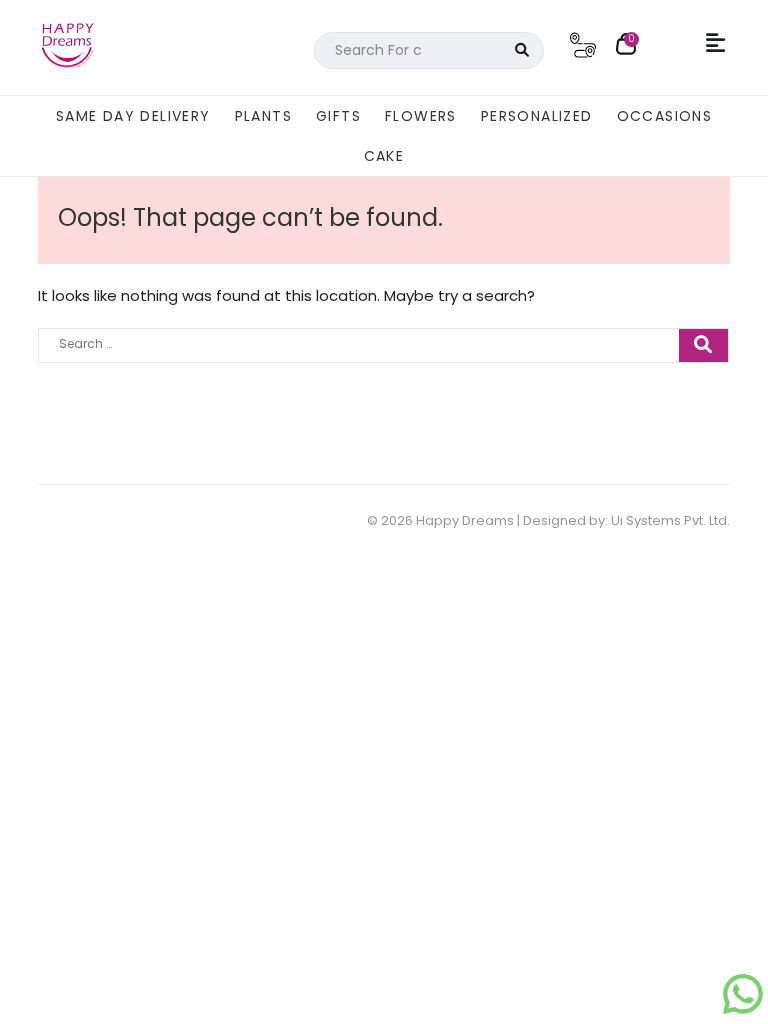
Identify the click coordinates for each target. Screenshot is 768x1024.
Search (522, 50)
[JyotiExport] (743, 1004)
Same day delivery (133, 116)
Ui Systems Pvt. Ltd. (670, 520)
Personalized (537, 116)
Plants (263, 116)
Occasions (665, 116)
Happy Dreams (465, 520)
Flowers (421, 116)
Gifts (338, 116)
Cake (384, 156)
